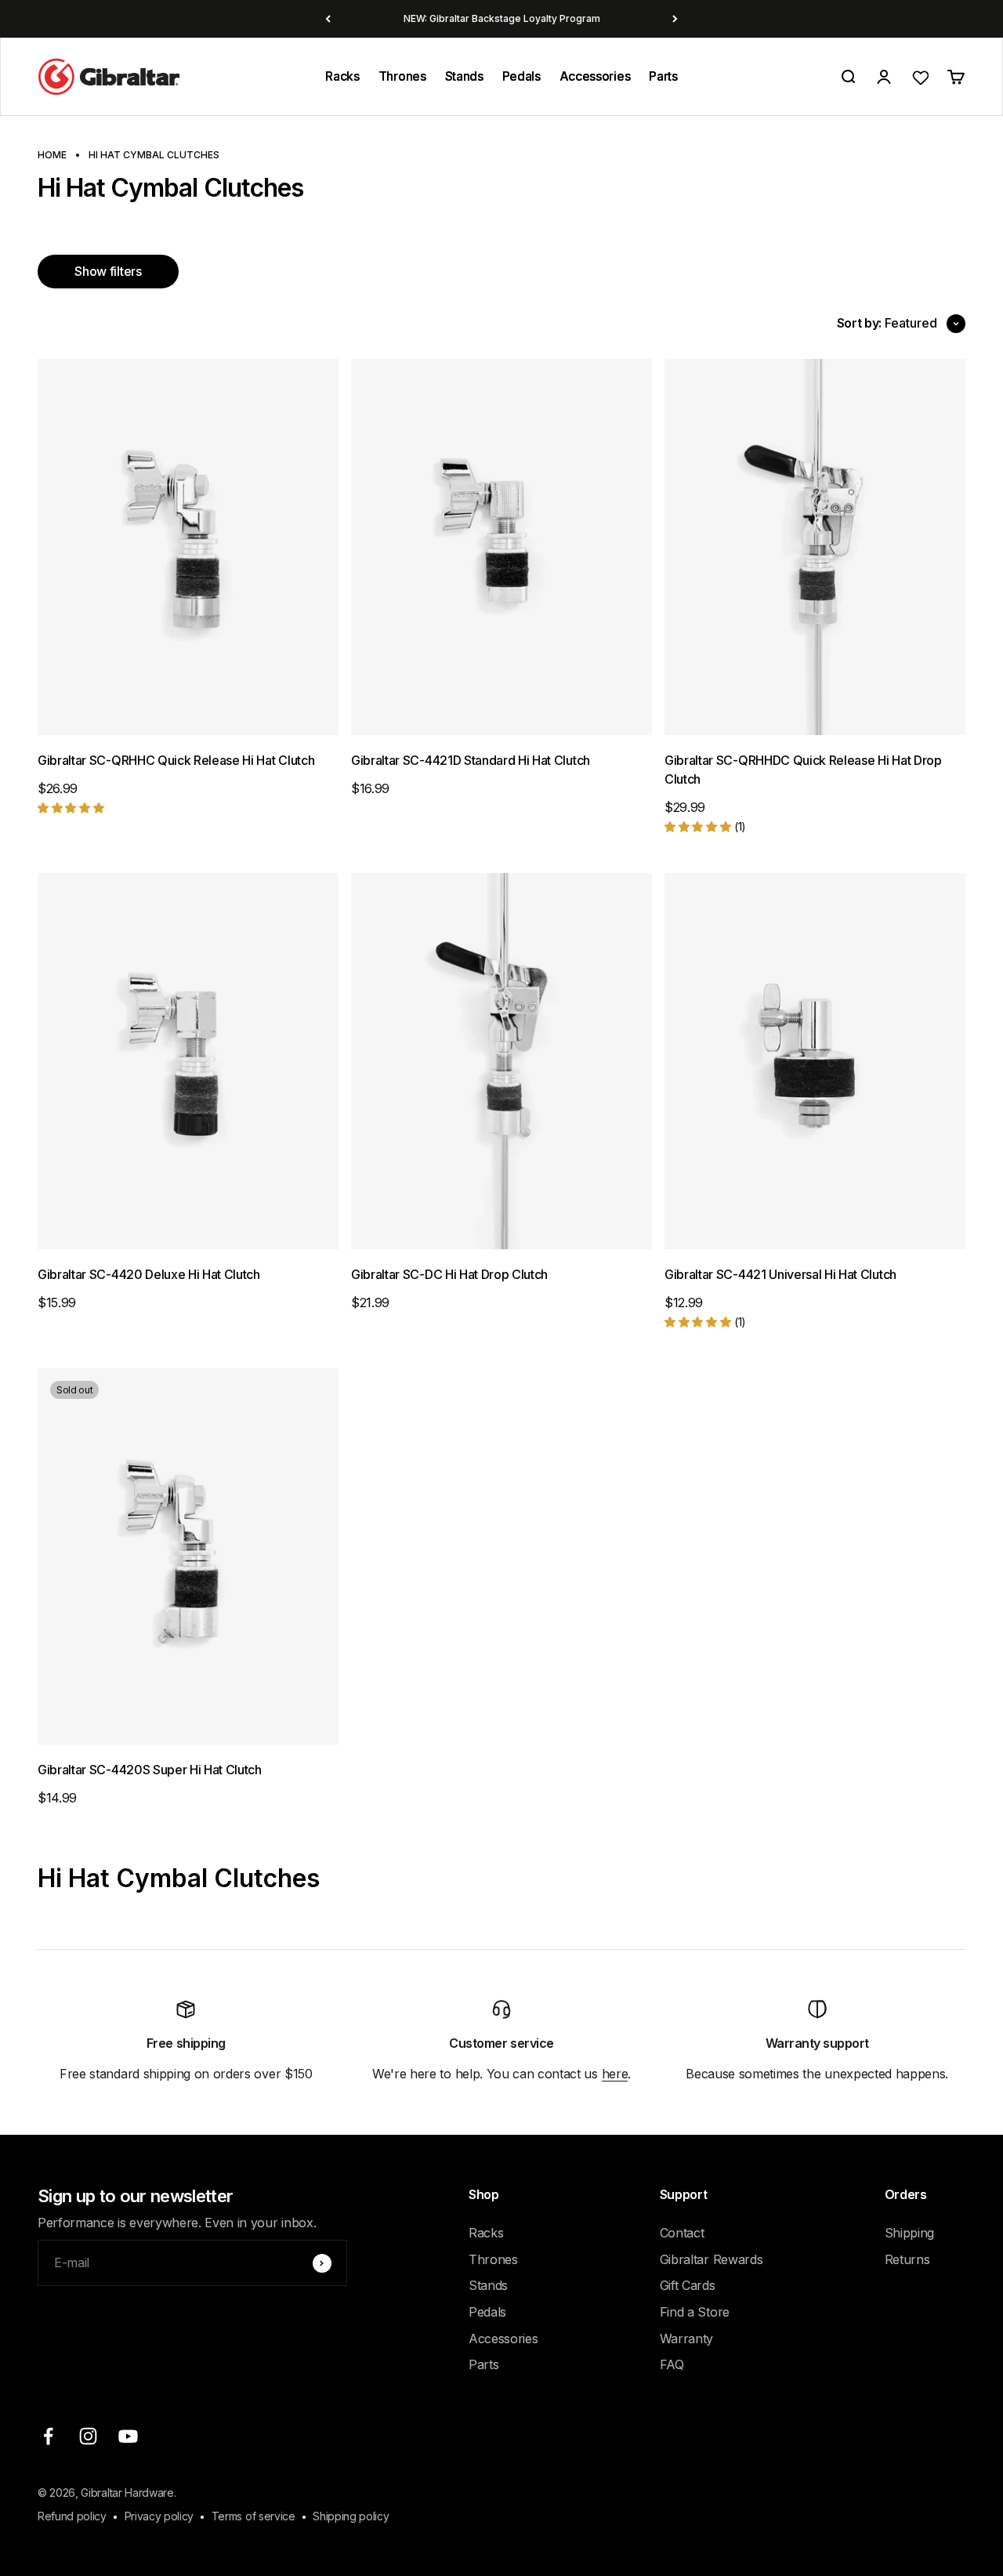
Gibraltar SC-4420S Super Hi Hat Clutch (150, 1770)
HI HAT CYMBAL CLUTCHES (154, 155)
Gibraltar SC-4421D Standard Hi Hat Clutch (471, 760)
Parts (663, 76)
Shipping (909, 2233)
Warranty (686, 2339)
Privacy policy (159, 2516)
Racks (342, 76)
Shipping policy (351, 2516)
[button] (71, 807)
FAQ (672, 2364)
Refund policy (72, 2516)
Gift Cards (688, 2285)
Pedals (521, 76)
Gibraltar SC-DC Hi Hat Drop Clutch (449, 1274)
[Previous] (328, 19)
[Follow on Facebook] (48, 2436)
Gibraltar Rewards (712, 2259)
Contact (682, 2233)
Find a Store (695, 2312)
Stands (464, 76)
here (615, 2074)
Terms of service (253, 2516)
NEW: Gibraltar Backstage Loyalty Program (502, 18)
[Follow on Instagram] (88, 2436)
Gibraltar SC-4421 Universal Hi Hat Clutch (780, 1274)
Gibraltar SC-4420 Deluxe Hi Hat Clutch (149, 1274)
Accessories (595, 76)
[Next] (675, 19)
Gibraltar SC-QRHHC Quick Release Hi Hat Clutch (176, 760)
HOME (52, 155)
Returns (907, 2259)
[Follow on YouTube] (128, 2436)
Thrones (402, 76)
